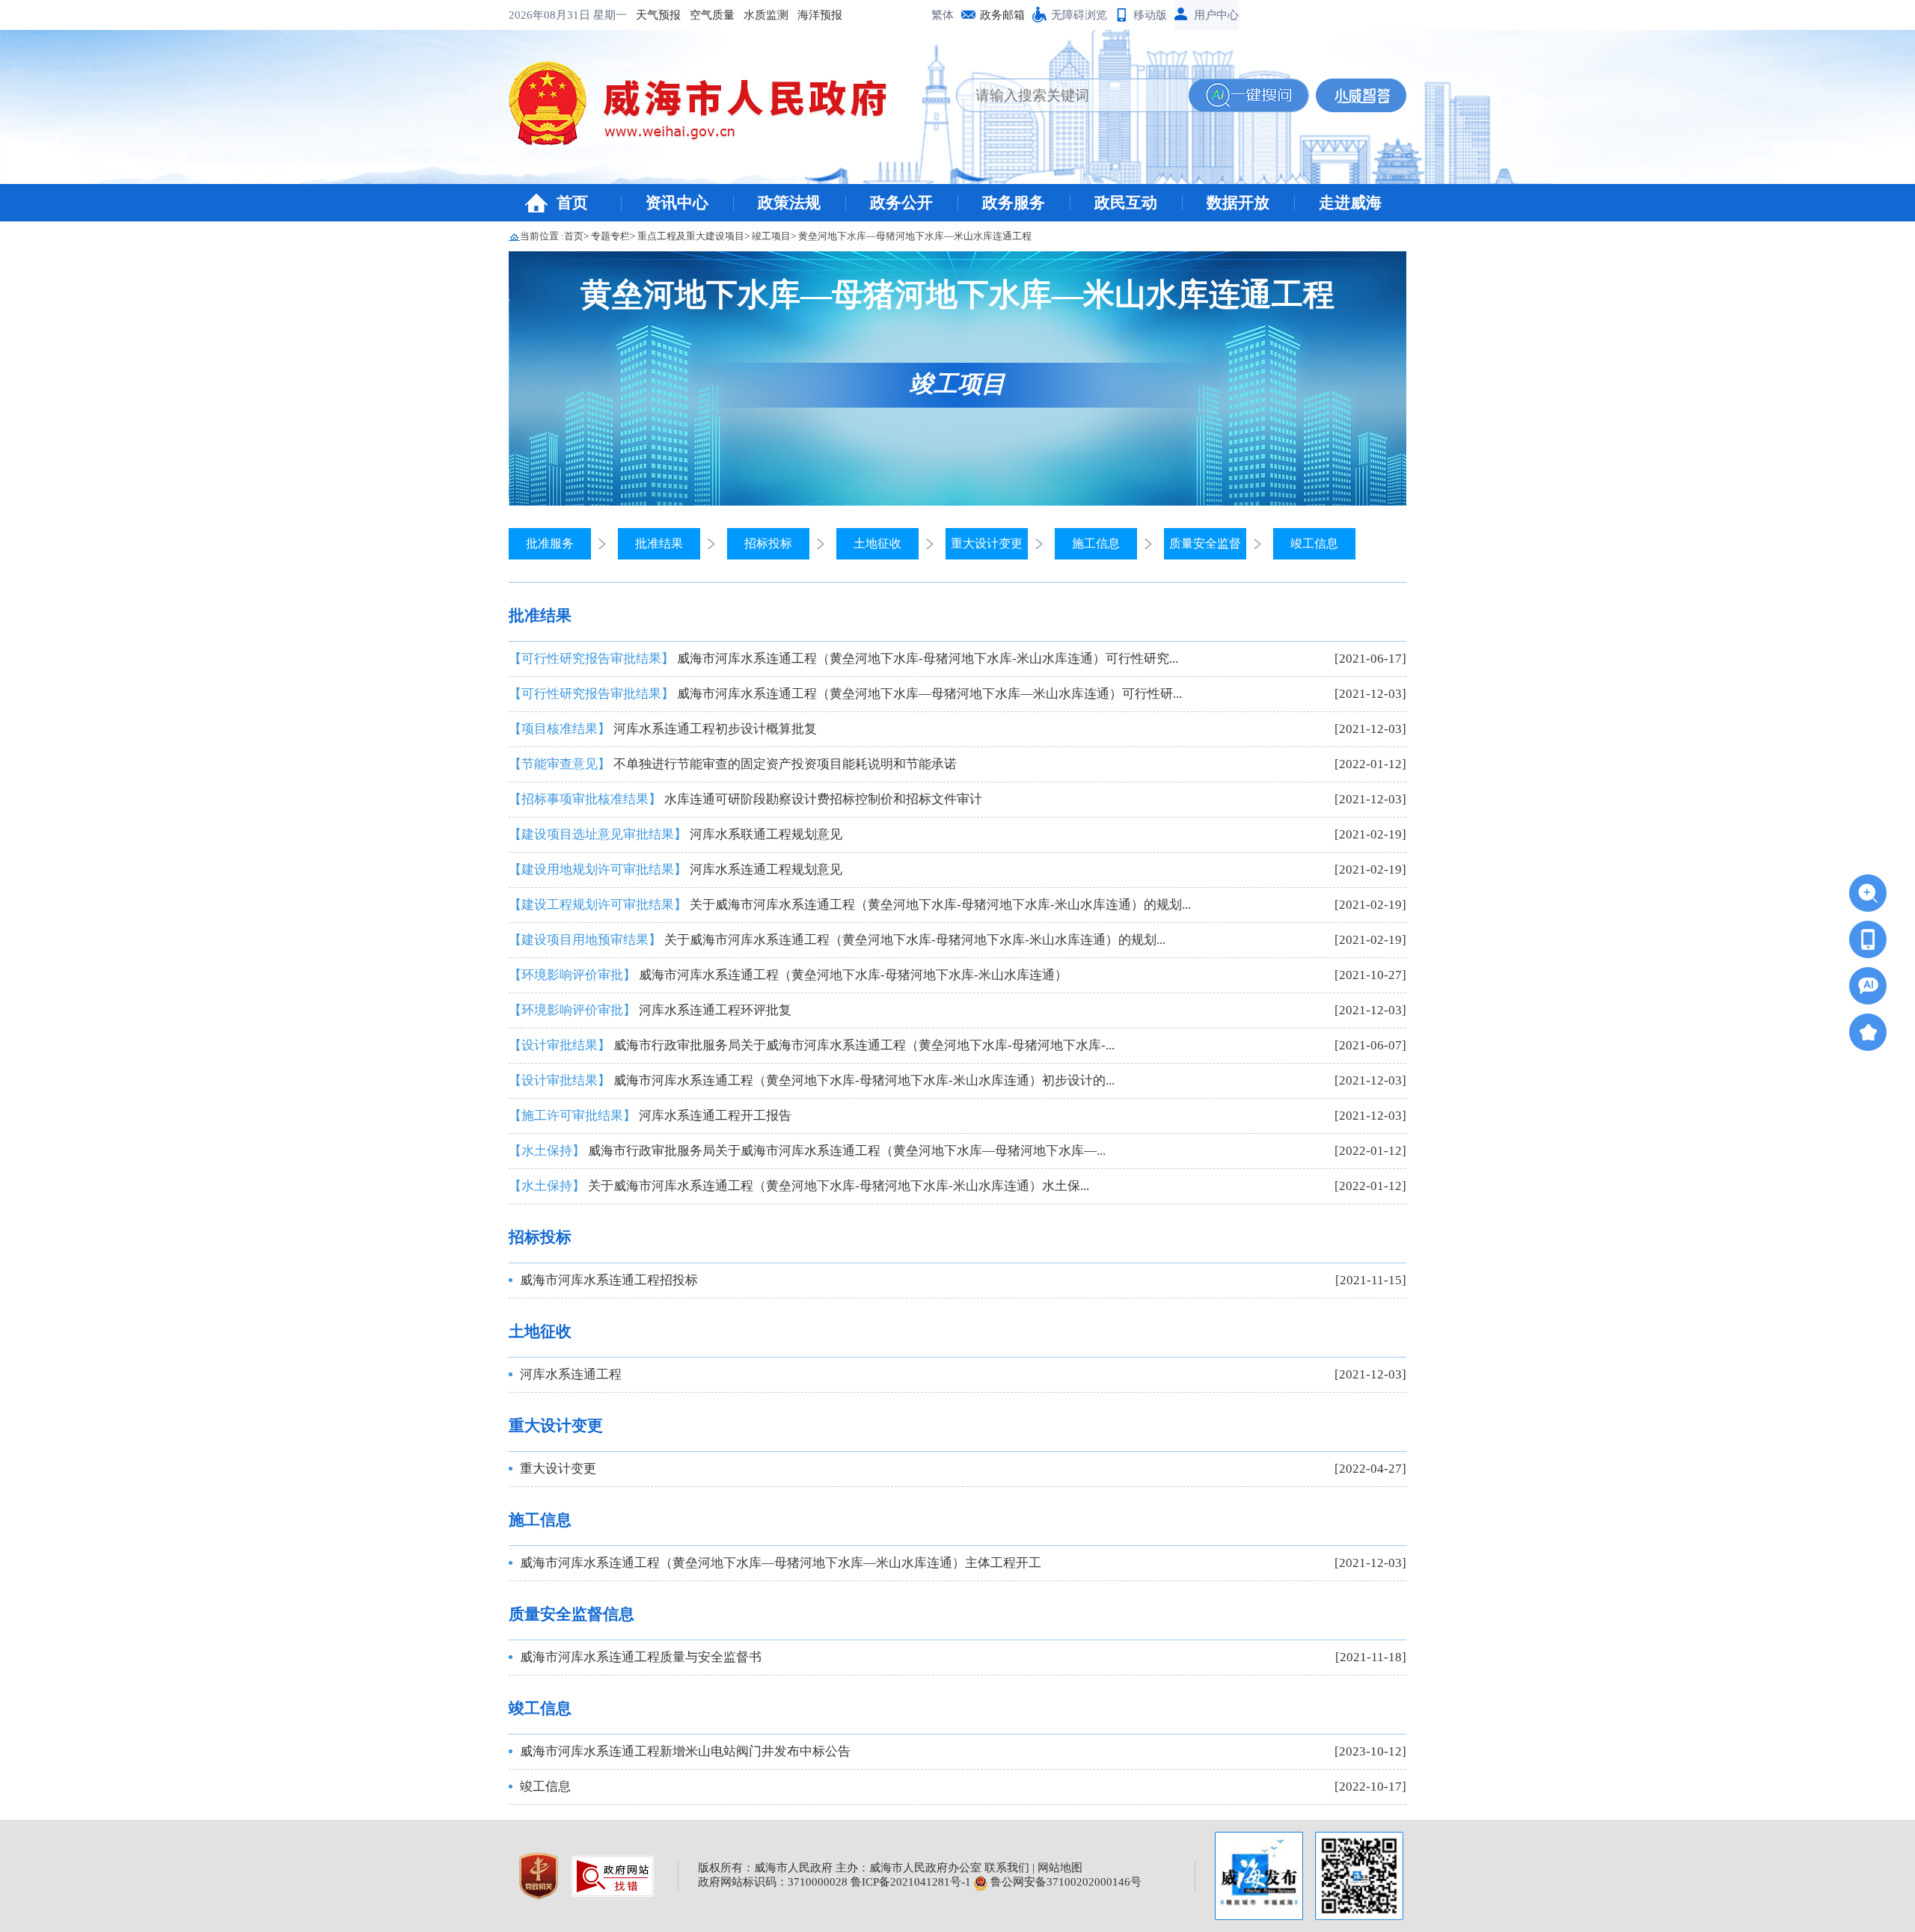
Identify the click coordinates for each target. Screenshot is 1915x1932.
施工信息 (1096, 543)
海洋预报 (820, 15)
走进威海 (1350, 203)
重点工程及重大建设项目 (691, 236)
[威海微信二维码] (1359, 1876)
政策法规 (789, 203)
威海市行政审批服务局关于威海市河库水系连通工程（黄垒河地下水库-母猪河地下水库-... (812, 1045)
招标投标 (768, 543)
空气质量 (712, 15)
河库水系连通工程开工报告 (650, 1116)
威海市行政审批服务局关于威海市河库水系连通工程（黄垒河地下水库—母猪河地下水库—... (807, 1151)
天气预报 (658, 15)
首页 (572, 203)
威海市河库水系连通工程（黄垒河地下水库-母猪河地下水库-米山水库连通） (788, 975)
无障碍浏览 (1079, 15)
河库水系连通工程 (571, 1374)
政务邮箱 (1002, 15)
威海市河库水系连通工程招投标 (609, 1280)
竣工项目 (771, 236)
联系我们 (1007, 1868)
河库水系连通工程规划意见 (675, 870)
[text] (1073, 95)
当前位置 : (542, 236)
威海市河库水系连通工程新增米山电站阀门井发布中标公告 (685, 1751)
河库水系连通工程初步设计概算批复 (663, 729)
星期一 (610, 15)
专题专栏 (610, 236)
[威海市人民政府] (710, 108)
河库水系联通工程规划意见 (675, 834)
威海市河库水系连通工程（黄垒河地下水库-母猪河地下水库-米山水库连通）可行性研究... (843, 659)
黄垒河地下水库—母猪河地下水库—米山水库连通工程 (915, 236)
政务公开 (901, 203)
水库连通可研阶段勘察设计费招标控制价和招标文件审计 (745, 799)
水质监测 (766, 15)
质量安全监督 (1205, 543)
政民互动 (1126, 203)
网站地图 (1060, 1868)
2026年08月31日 (551, 15)
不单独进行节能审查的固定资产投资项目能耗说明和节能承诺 (733, 764)
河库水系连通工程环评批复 (650, 1010)
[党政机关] (540, 1874)
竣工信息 (1314, 543)
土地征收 (877, 543)
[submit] (1248, 95)
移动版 (1150, 15)
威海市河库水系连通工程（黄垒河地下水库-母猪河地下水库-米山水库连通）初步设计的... (812, 1080)
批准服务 (550, 543)
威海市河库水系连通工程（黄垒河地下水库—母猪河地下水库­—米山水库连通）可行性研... (845, 694)
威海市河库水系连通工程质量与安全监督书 (641, 1657)
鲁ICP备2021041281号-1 (911, 1882)
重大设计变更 (987, 543)
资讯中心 (677, 203)
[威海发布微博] (1259, 1876)
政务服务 (1014, 203)
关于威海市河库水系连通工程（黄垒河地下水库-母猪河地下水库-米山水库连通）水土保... (799, 1186)
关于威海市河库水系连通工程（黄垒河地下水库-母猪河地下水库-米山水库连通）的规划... (850, 905)
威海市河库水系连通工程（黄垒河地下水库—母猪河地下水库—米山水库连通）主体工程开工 (781, 1563)
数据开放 (1238, 203)
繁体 (943, 15)
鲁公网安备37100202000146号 (1064, 1882)
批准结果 (659, 543)
